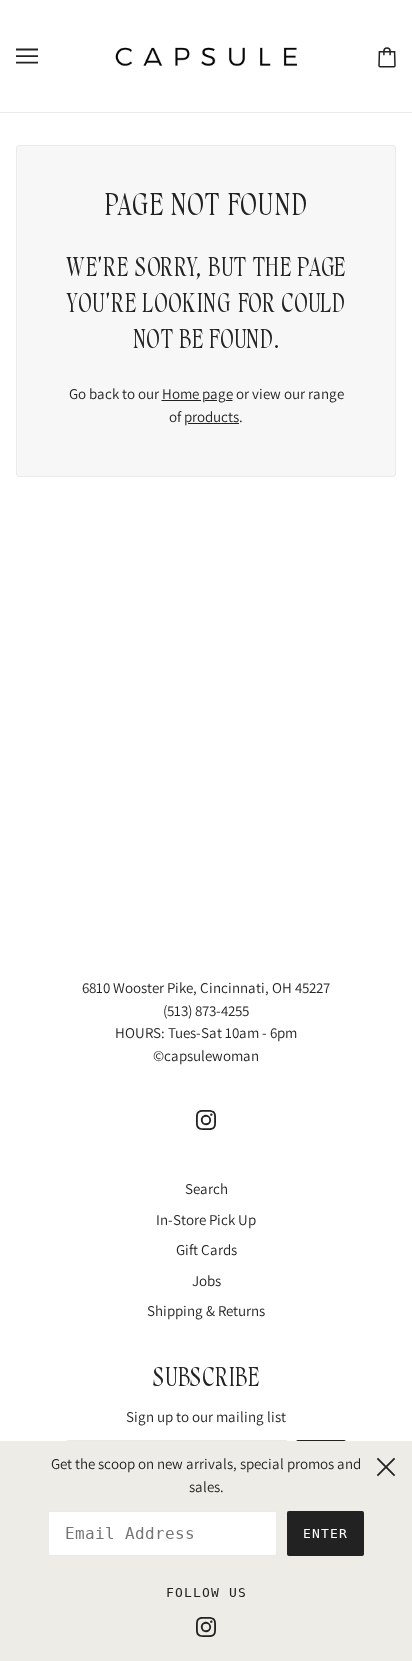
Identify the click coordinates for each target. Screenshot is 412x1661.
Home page (197, 393)
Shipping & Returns (206, 1310)
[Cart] (387, 56)
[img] (206, 1119)
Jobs (206, 1280)
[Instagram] (206, 1626)
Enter (325, 1533)
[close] (386, 1464)
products (211, 416)
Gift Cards (206, 1249)
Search (206, 1188)
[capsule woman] (206, 54)
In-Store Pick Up (206, 1219)
